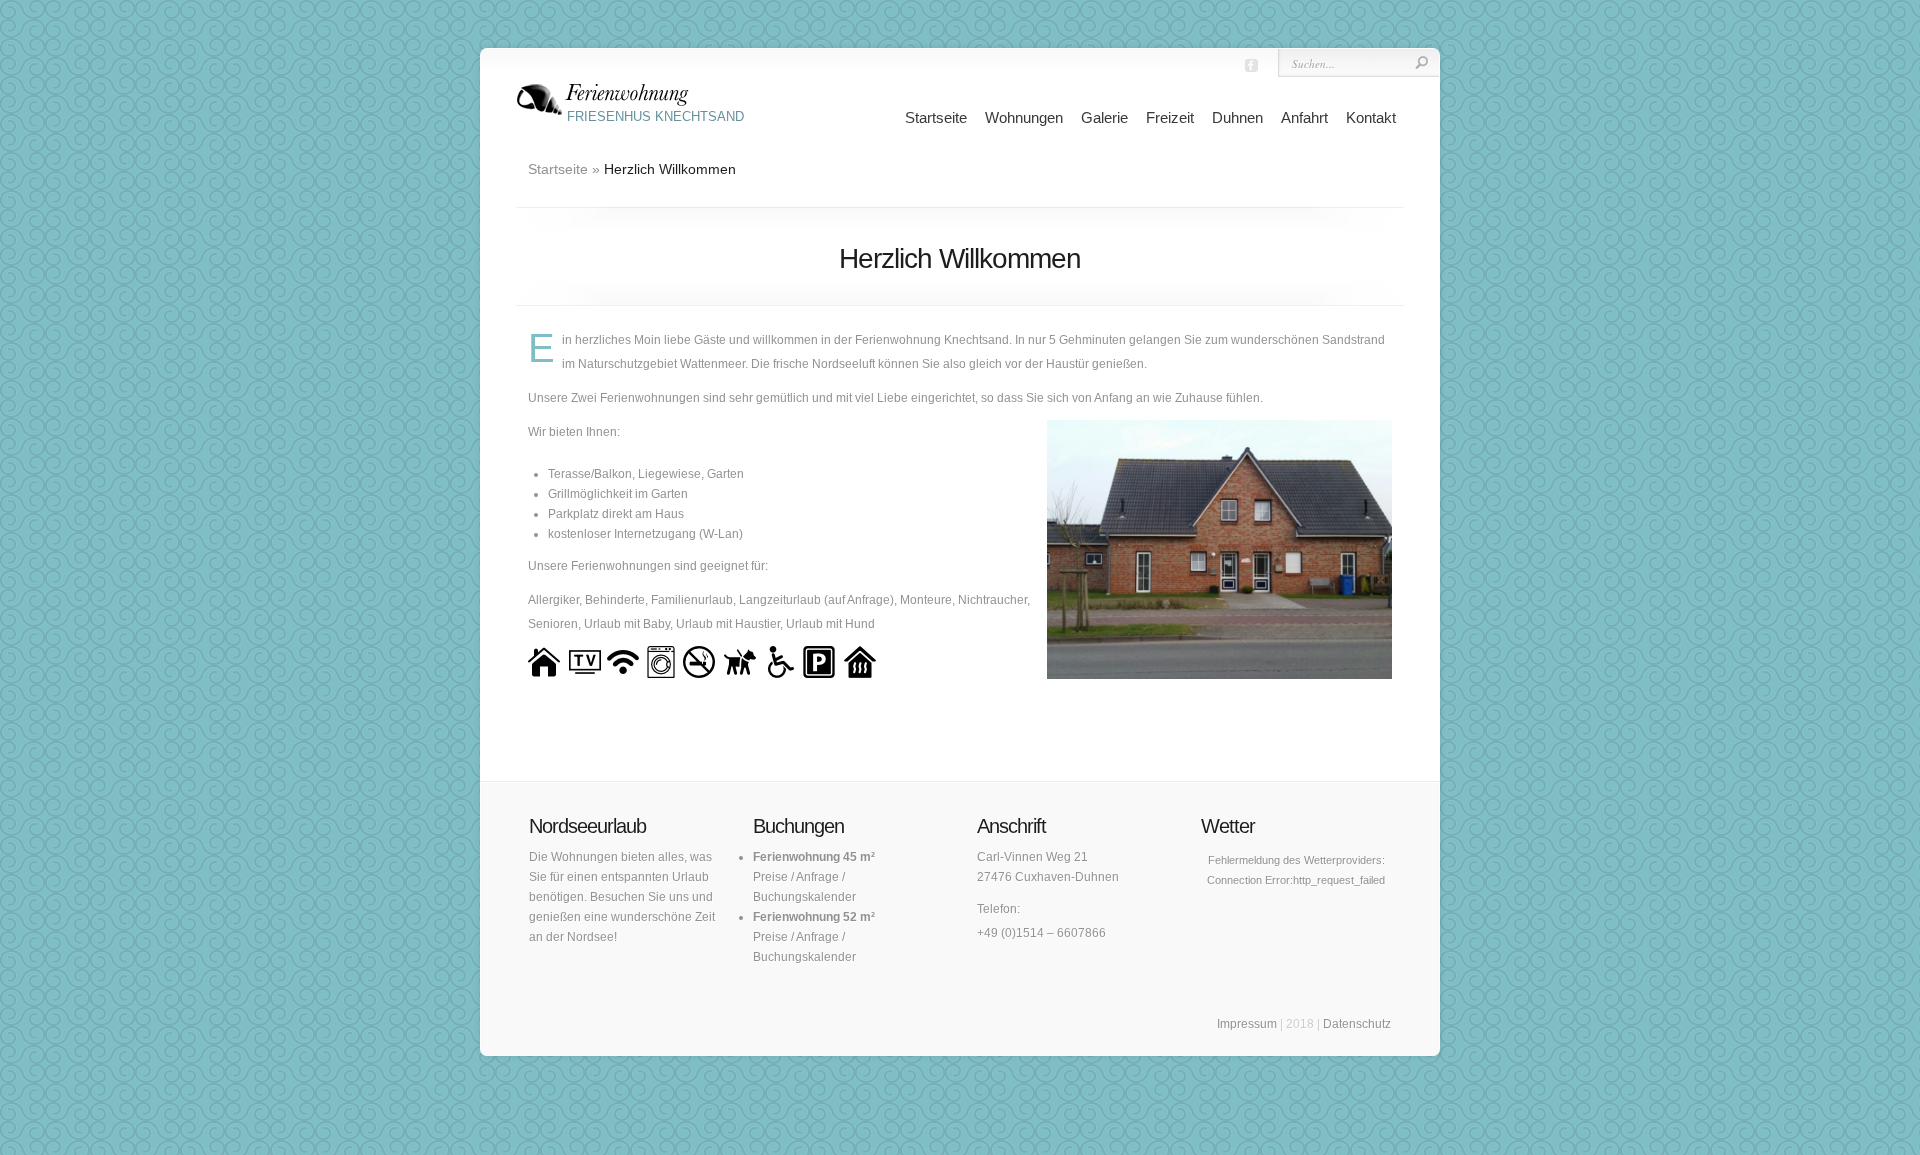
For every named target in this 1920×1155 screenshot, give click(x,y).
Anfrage (817, 877)
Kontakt (1371, 117)
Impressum (1247, 1024)
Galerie (1104, 117)
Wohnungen (1024, 117)
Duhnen (1237, 117)
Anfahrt (1304, 117)
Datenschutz (1357, 1024)
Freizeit (1170, 117)
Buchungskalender (804, 897)
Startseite (936, 117)
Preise (770, 877)
